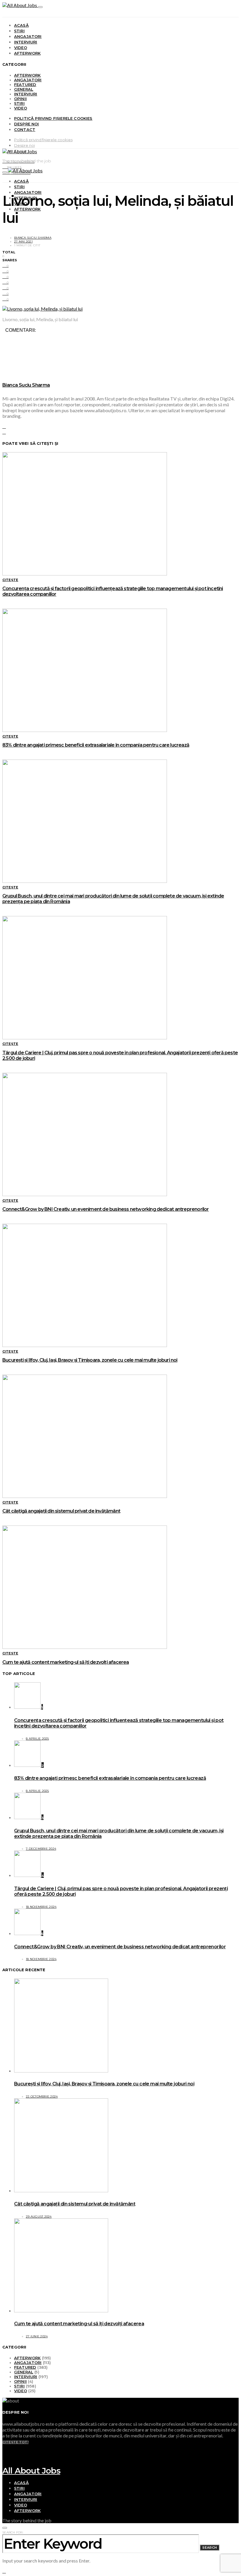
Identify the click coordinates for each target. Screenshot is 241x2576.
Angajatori (28, 36)
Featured (25, 85)
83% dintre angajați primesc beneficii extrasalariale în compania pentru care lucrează (96, 745)
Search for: (13, 2532)
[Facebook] (4, 2453)
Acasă (21, 25)
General (24, 89)
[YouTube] (4, 2447)
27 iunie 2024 (37, 2336)
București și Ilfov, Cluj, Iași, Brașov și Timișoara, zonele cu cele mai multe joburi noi (90, 1360)
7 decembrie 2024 (41, 1849)
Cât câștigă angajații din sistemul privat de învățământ (61, 1511)
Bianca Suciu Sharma (33, 238)
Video (21, 48)
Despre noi (27, 124)
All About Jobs (31, 2471)
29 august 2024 (39, 2216)
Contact (25, 129)
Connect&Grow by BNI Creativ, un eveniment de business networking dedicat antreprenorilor (106, 1209)
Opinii (20, 99)
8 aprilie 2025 (37, 1739)
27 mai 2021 (23, 241)
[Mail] (4, 2464)
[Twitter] (4, 2458)
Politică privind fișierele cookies (53, 118)
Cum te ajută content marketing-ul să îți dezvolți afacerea (66, 1662)
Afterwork (27, 53)
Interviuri (26, 42)
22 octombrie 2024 (42, 2096)
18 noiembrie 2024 (41, 1907)
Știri (19, 31)
